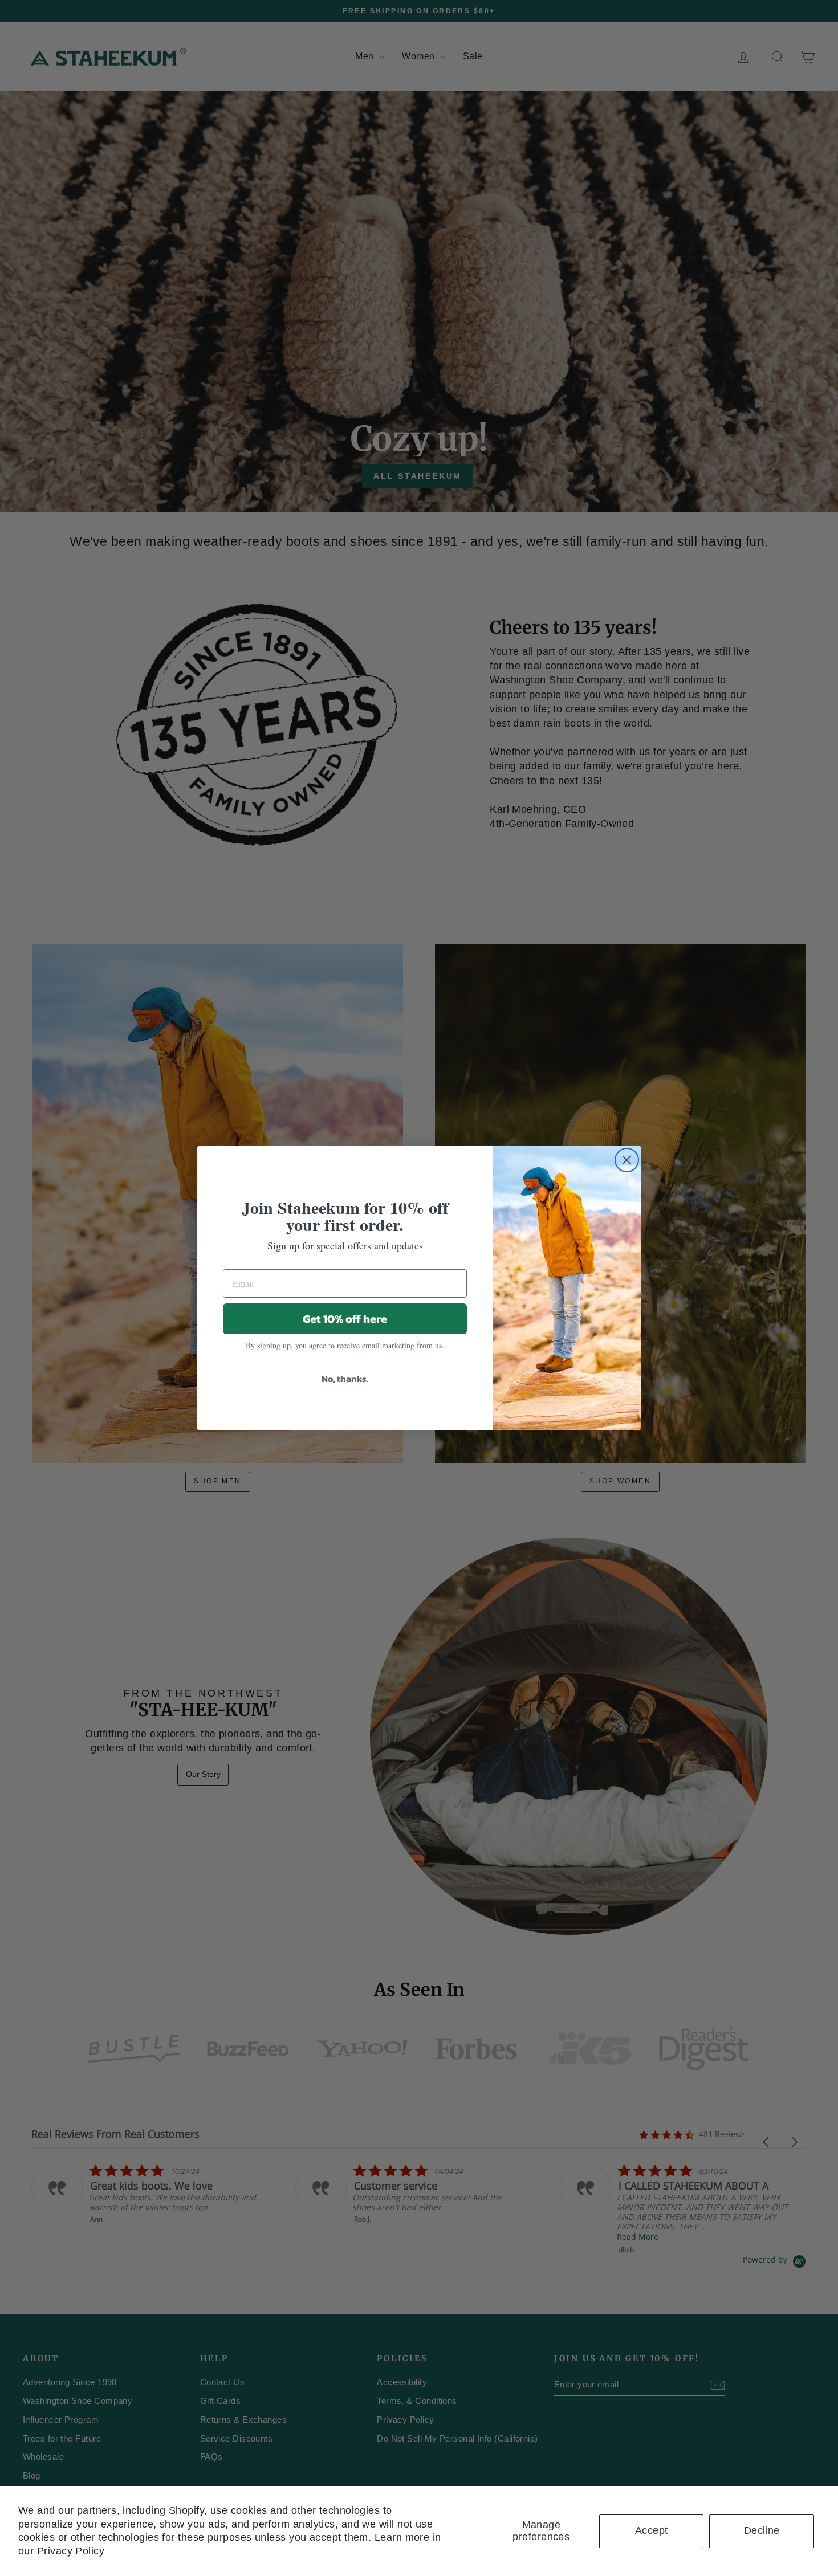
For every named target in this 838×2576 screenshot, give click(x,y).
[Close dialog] (627, 1160)
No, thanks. (345, 1379)
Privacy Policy (71, 2551)
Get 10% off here (345, 1319)
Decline (762, 2530)
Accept (652, 2530)
